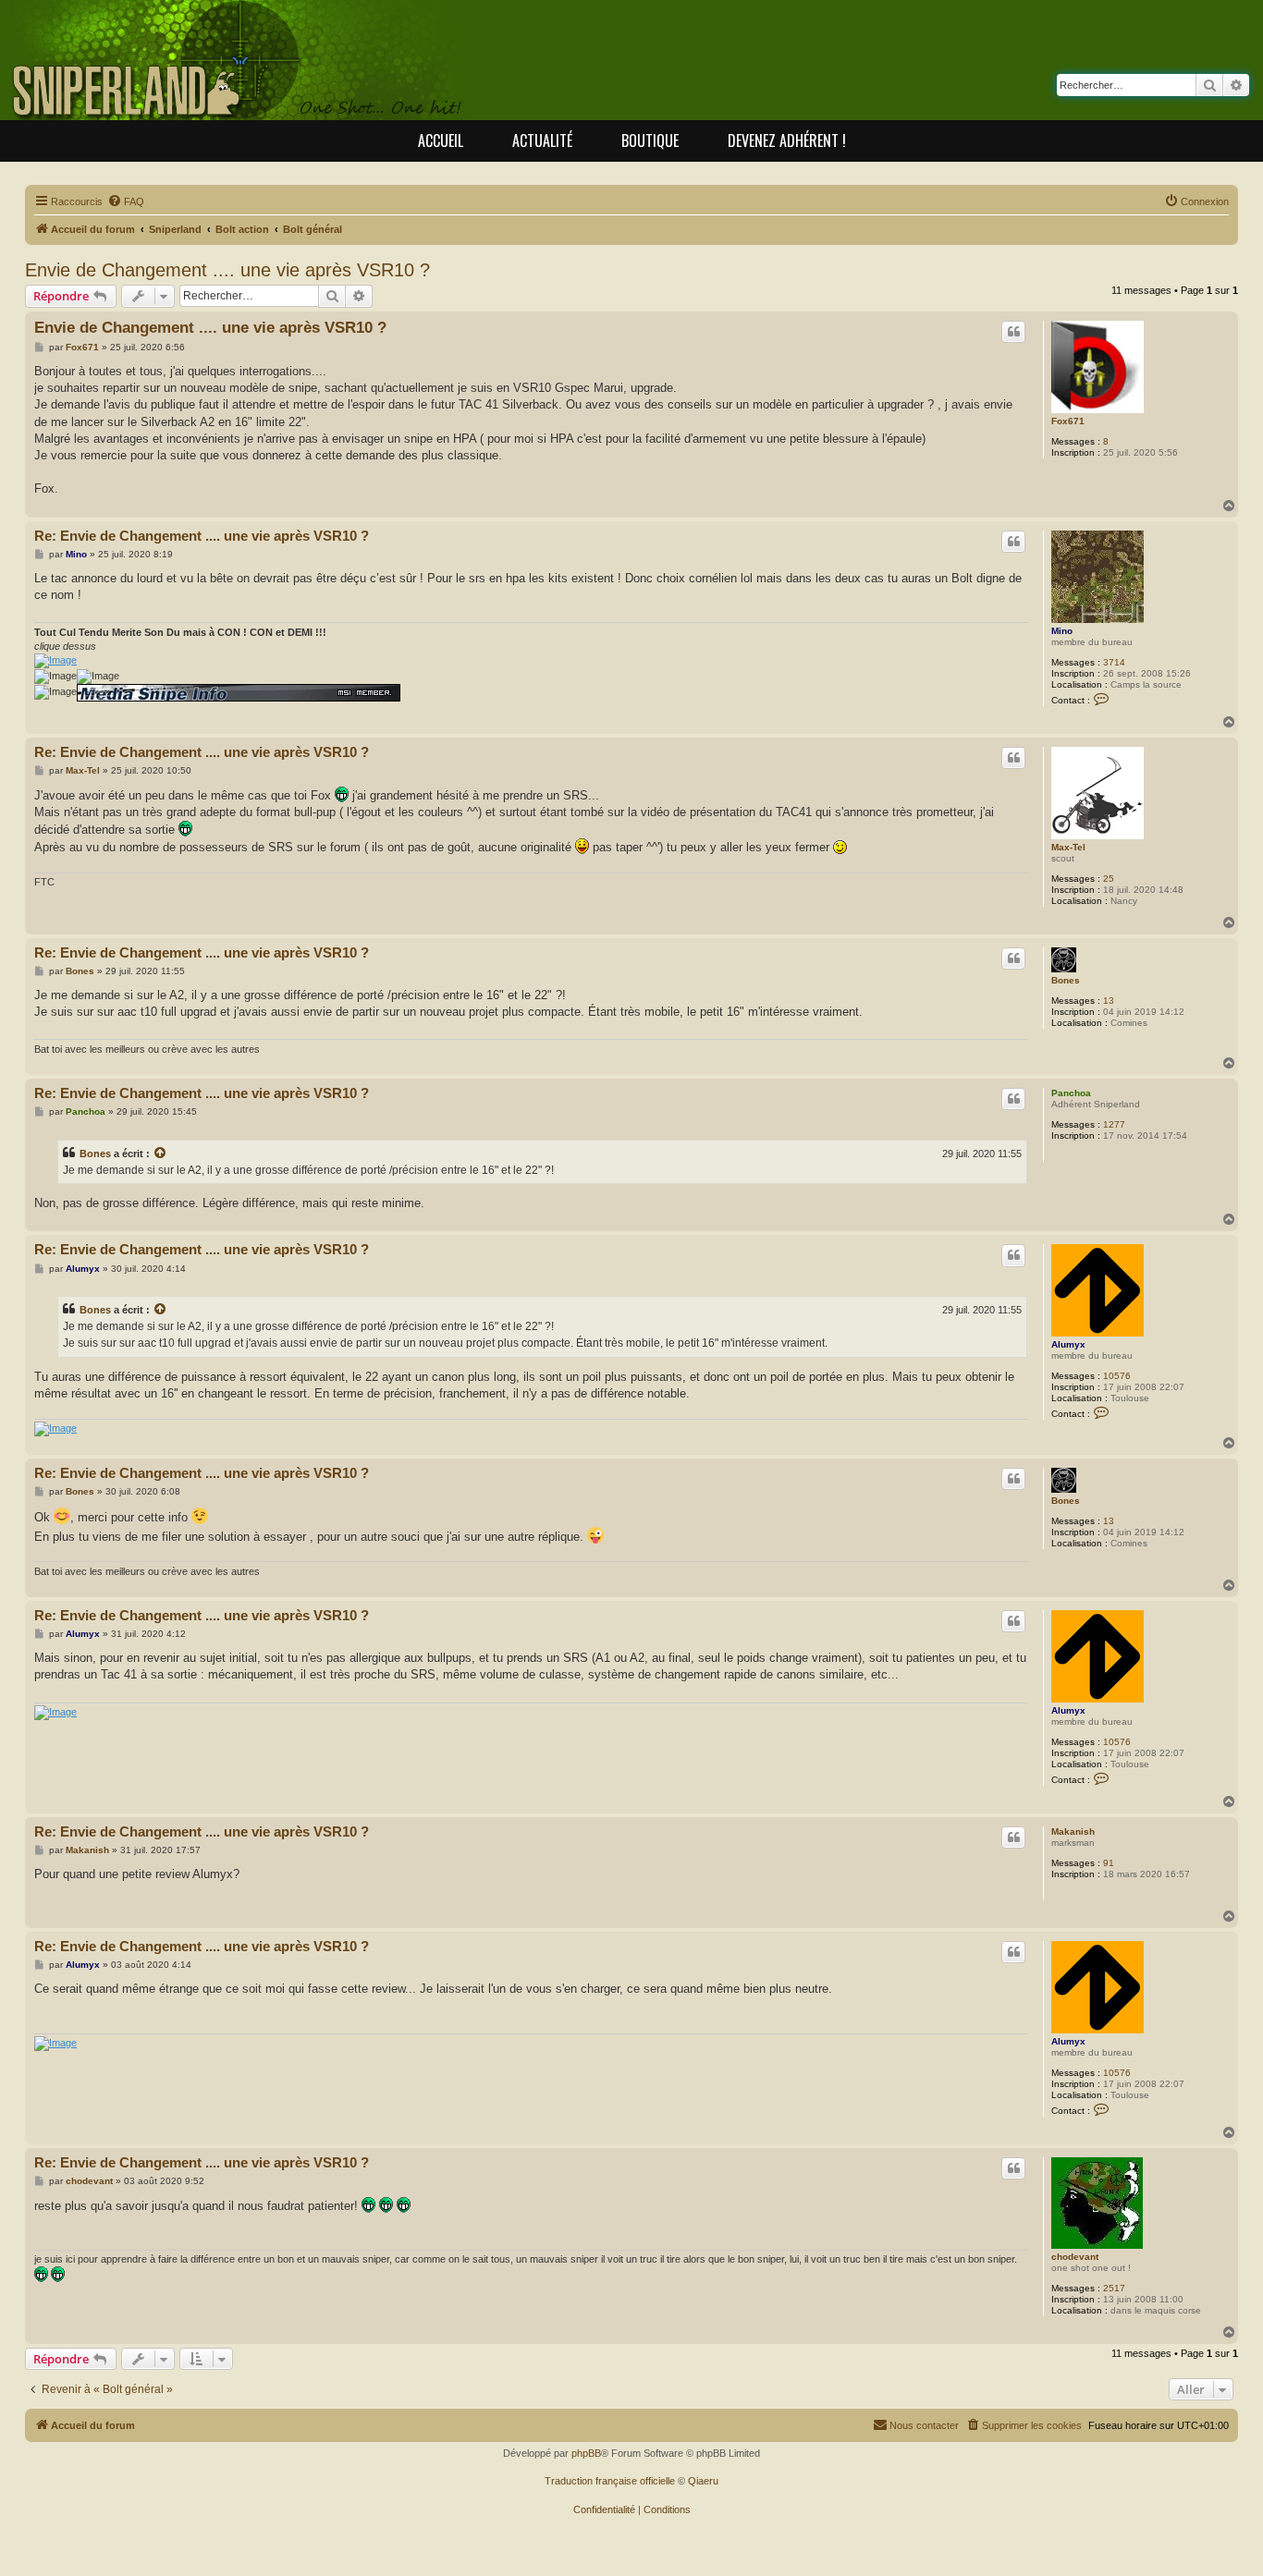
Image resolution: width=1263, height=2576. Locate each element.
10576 (1117, 1376)
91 (1109, 1863)
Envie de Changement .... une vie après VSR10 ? (227, 270)
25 (1109, 879)
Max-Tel (1068, 847)
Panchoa (1071, 1093)
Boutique (650, 140)
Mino (1062, 631)
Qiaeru (703, 2481)
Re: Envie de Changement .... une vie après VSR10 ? (202, 536)
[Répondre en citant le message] (1013, 332)
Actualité (542, 140)
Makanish (1073, 1831)
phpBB (586, 2453)
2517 (1114, 2288)
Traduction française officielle (610, 2481)
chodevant (1075, 2257)
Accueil (441, 140)
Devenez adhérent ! (787, 140)
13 (1109, 1001)
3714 (1114, 662)
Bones (1066, 980)
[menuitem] (126, 201)
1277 (1114, 1124)
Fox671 (1068, 421)
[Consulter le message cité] (161, 1154)
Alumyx (1068, 1344)
